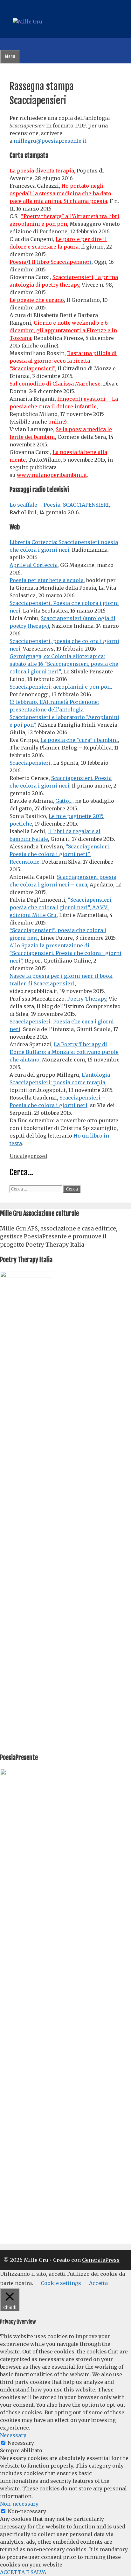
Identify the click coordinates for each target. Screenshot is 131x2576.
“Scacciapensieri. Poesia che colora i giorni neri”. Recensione (60, 854)
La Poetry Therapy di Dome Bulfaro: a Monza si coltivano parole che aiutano (64, 1052)
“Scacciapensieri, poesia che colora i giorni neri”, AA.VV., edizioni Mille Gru (61, 907)
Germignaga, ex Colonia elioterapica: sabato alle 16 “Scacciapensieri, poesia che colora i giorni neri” (64, 664)
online (56, 422)
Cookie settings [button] (61, 2283)
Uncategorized (28, 1156)
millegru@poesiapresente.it (50, 141)
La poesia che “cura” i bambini (79, 740)
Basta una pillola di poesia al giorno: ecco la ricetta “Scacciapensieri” (63, 361)
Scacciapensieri (30, 763)
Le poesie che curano (37, 300)
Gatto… (64, 801)
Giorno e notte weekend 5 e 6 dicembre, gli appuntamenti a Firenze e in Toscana (63, 330)
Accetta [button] (98, 2283)
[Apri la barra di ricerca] (4, 44)
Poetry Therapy (87, 999)
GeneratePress (101, 2260)
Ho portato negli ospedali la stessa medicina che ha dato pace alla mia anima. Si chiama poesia (60, 193)
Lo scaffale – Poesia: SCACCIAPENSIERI (59, 505)
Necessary (21, 2443)
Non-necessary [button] (19, 2504)
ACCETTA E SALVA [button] (23, 2572)
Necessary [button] (13, 2435)
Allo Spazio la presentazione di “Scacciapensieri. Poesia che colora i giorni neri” (65, 953)
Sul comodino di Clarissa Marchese (55, 384)
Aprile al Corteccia (34, 565)
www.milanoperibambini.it (52, 475)
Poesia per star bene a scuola (47, 580)
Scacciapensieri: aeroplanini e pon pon (60, 687)
